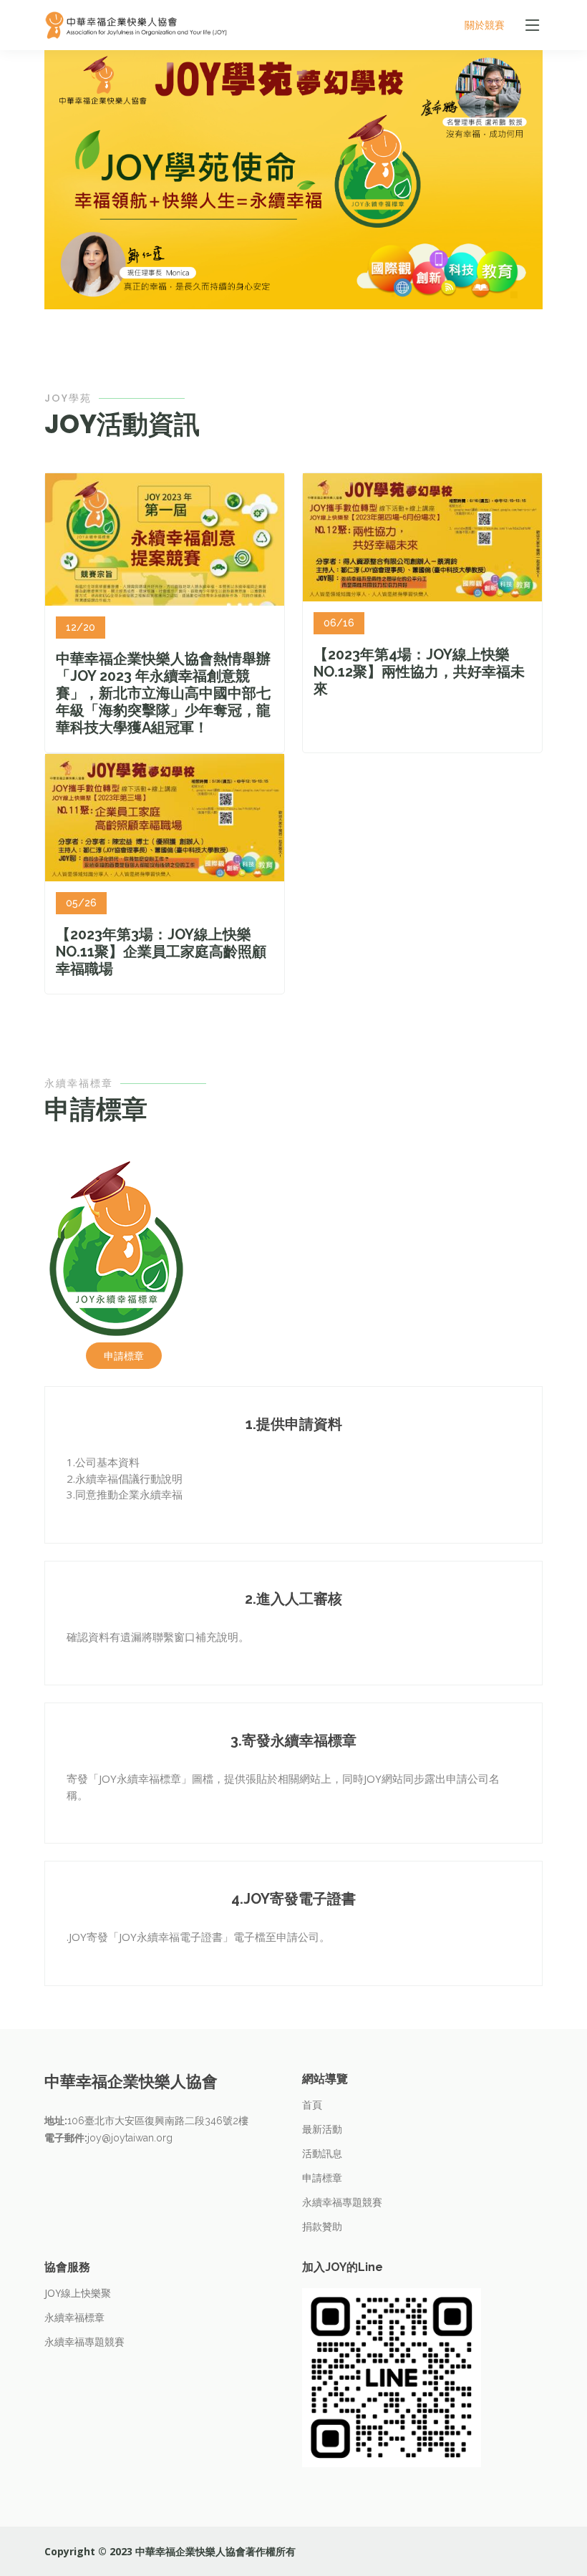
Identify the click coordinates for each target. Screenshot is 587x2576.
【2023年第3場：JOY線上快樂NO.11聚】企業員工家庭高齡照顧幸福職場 (161, 952)
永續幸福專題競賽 (342, 2202)
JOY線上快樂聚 (78, 2293)
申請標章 (124, 1356)
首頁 (312, 2105)
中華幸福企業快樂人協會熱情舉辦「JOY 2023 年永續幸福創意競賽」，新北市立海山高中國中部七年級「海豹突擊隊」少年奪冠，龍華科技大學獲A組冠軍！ (163, 693)
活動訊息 (322, 2154)
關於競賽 (485, 25)
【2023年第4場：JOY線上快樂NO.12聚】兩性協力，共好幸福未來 (419, 672)
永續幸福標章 (74, 2318)
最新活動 (322, 2129)
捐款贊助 (322, 2227)
